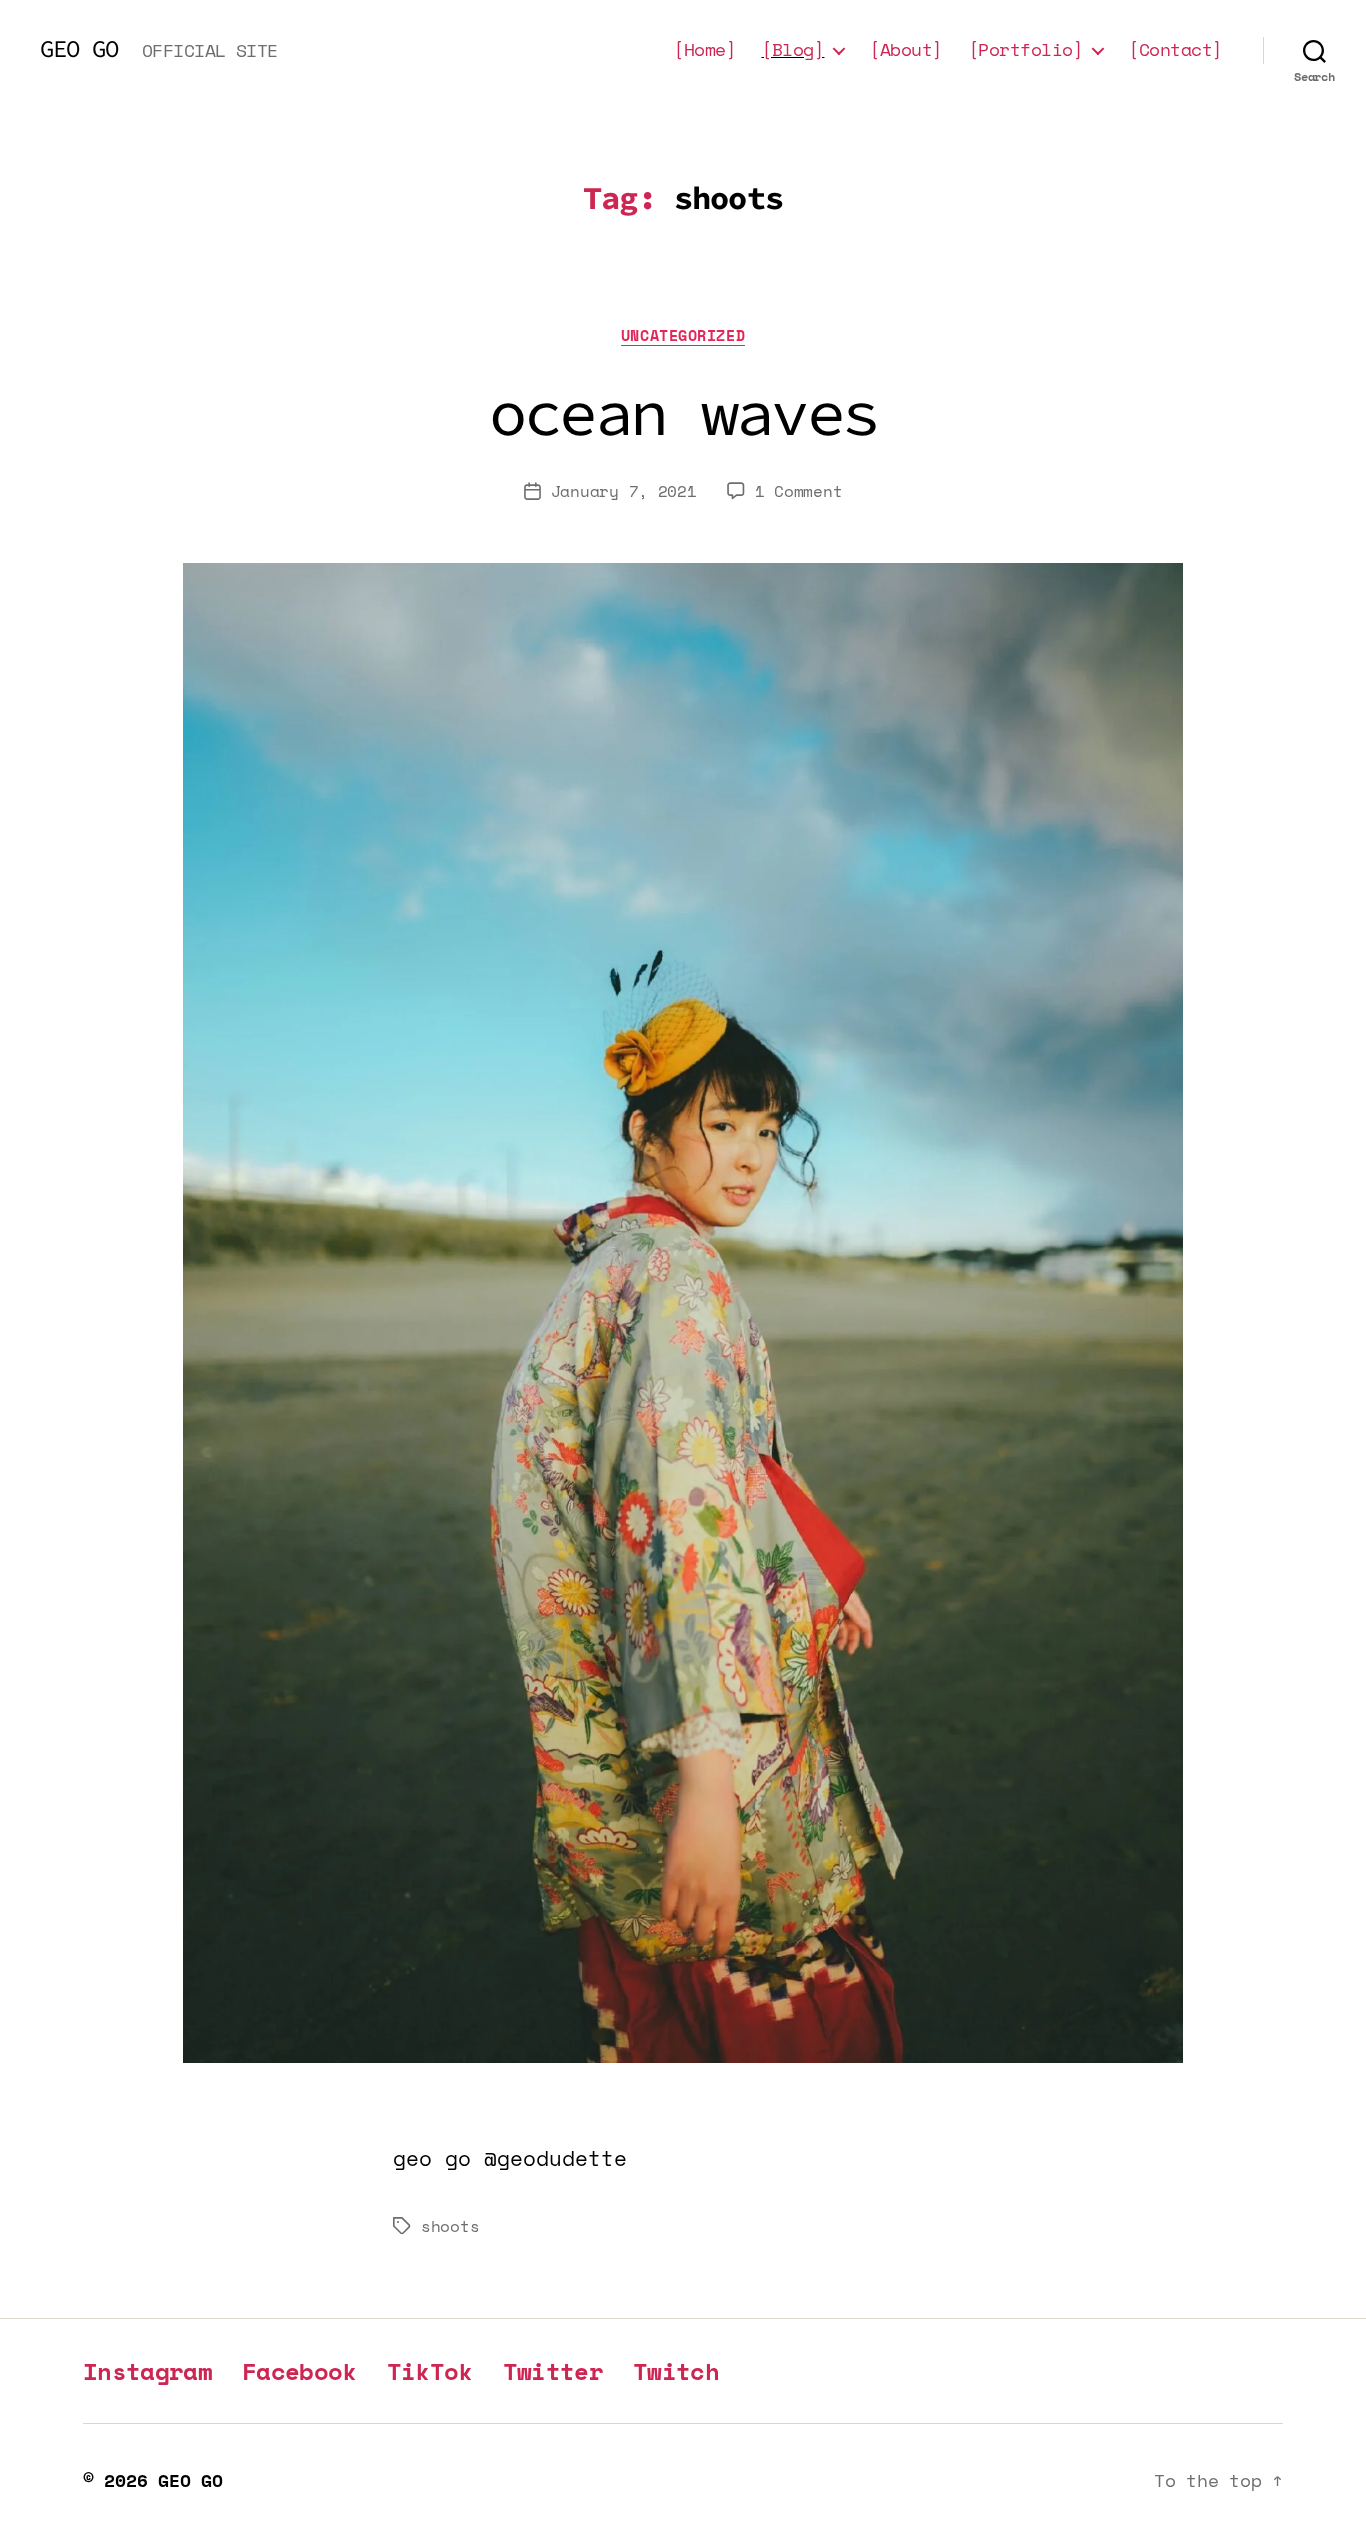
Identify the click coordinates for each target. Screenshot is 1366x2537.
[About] (906, 50)
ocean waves (683, 412)
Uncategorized (683, 336)
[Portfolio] (1026, 50)
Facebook (299, 2371)
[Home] (704, 50)
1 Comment (799, 491)
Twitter (553, 2371)
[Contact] (1175, 50)
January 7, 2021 (624, 491)
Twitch (676, 2371)
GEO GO (79, 49)
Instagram (147, 2371)
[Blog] (792, 50)
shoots (450, 2226)
